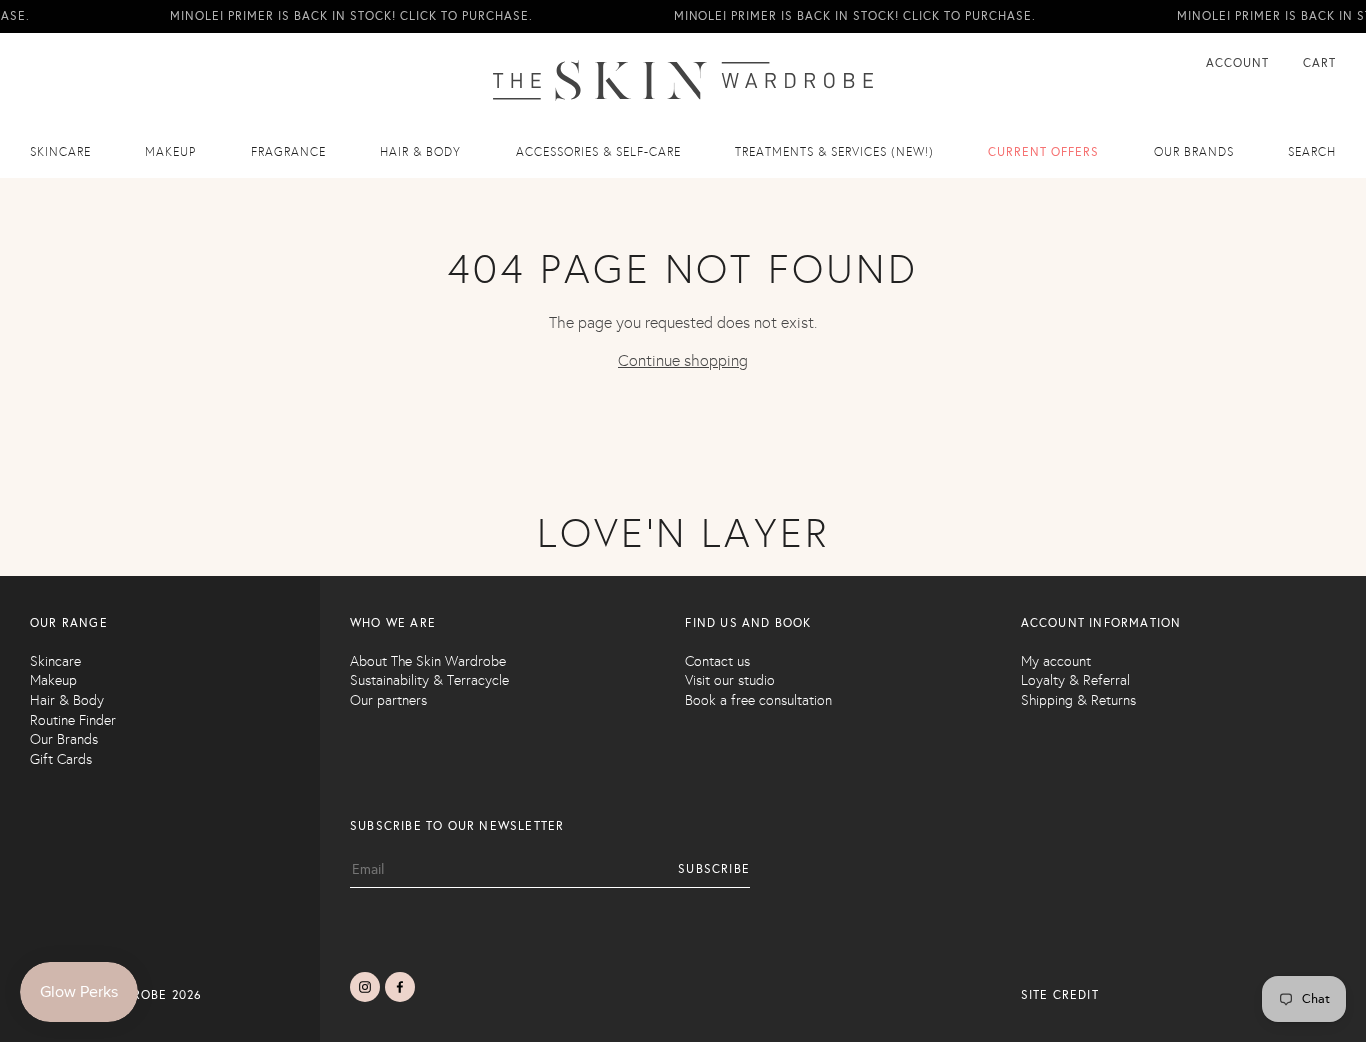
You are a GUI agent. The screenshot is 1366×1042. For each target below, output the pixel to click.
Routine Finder (73, 720)
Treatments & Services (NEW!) (834, 152)
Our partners (388, 700)
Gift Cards (61, 759)
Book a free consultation (758, 700)
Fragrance (288, 152)
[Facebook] (400, 987)
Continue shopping (683, 360)
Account (1239, 63)
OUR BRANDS (1194, 152)
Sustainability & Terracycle (429, 680)
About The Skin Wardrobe (428, 661)
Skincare (60, 152)
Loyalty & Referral (1075, 680)
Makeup (170, 152)
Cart (1319, 63)
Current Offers (1043, 152)
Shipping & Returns (1078, 700)
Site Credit (1060, 995)
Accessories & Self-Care (598, 152)
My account (1056, 661)
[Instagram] (365, 987)
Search (1312, 152)
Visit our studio (730, 680)
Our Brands (64, 739)
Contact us (717, 661)
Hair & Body (420, 152)
